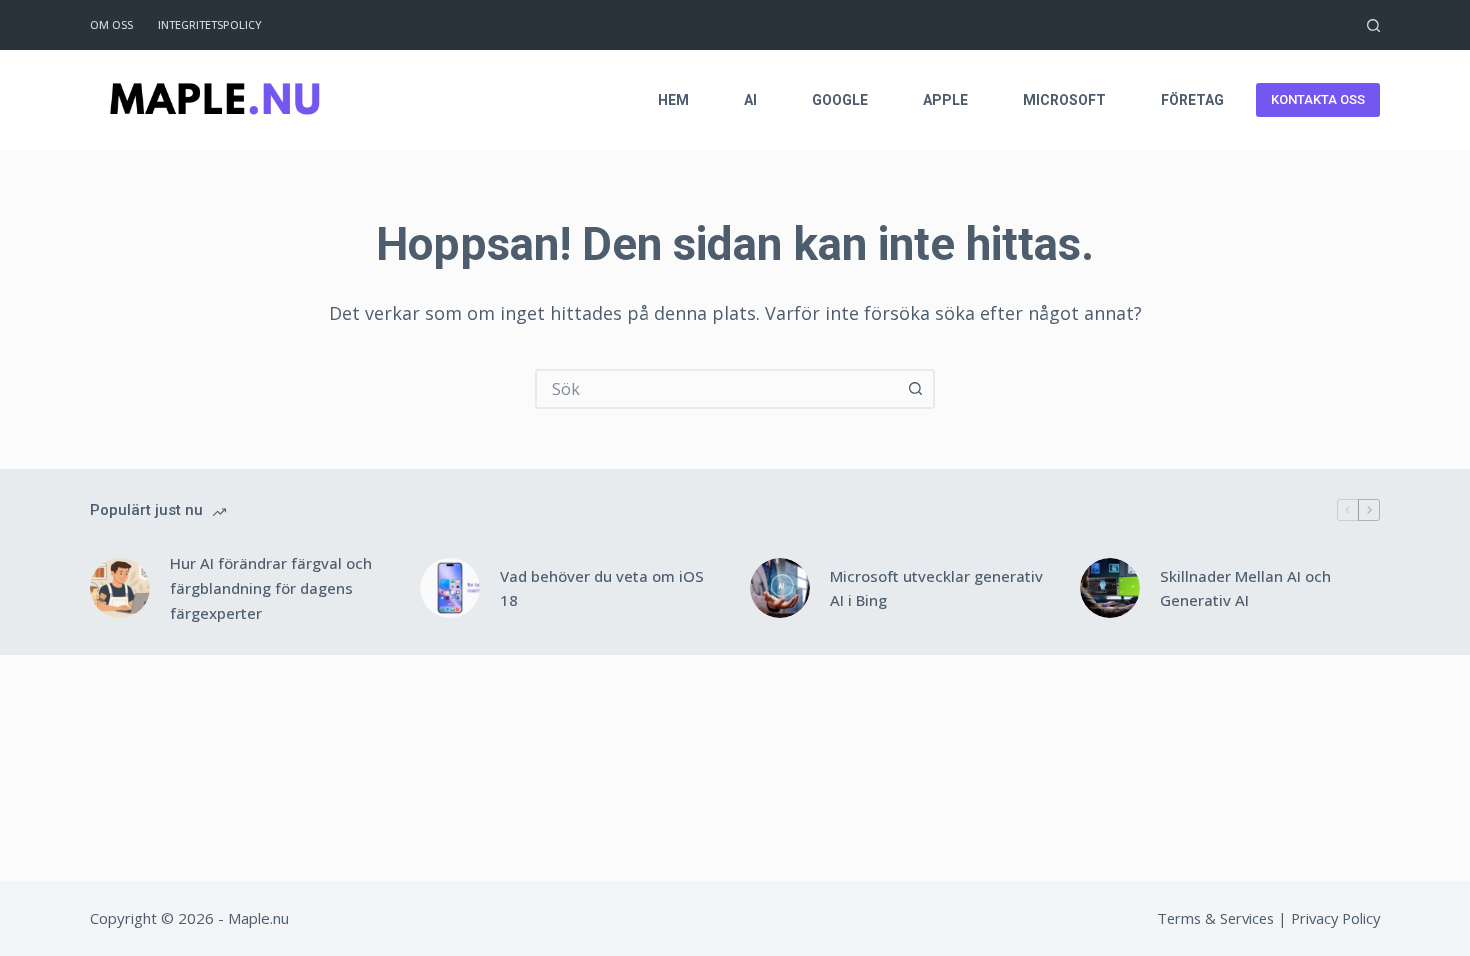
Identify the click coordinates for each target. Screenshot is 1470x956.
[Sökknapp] (915, 389)
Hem (673, 100)
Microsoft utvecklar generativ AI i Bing (936, 588)
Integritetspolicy (210, 24)
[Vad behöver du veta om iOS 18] (450, 588)
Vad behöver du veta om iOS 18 (602, 588)
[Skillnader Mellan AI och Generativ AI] (1110, 588)
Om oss (111, 24)
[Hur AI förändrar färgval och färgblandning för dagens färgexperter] (120, 588)
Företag (1192, 100)
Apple (945, 100)
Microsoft (1064, 100)
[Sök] (1373, 25)
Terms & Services (1215, 918)
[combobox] (717, 389)
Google (840, 100)
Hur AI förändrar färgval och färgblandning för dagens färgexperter (271, 588)
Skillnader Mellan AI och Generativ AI (1245, 588)
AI (750, 100)
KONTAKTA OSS (1318, 99)
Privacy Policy (1335, 918)
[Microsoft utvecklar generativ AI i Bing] (780, 588)
